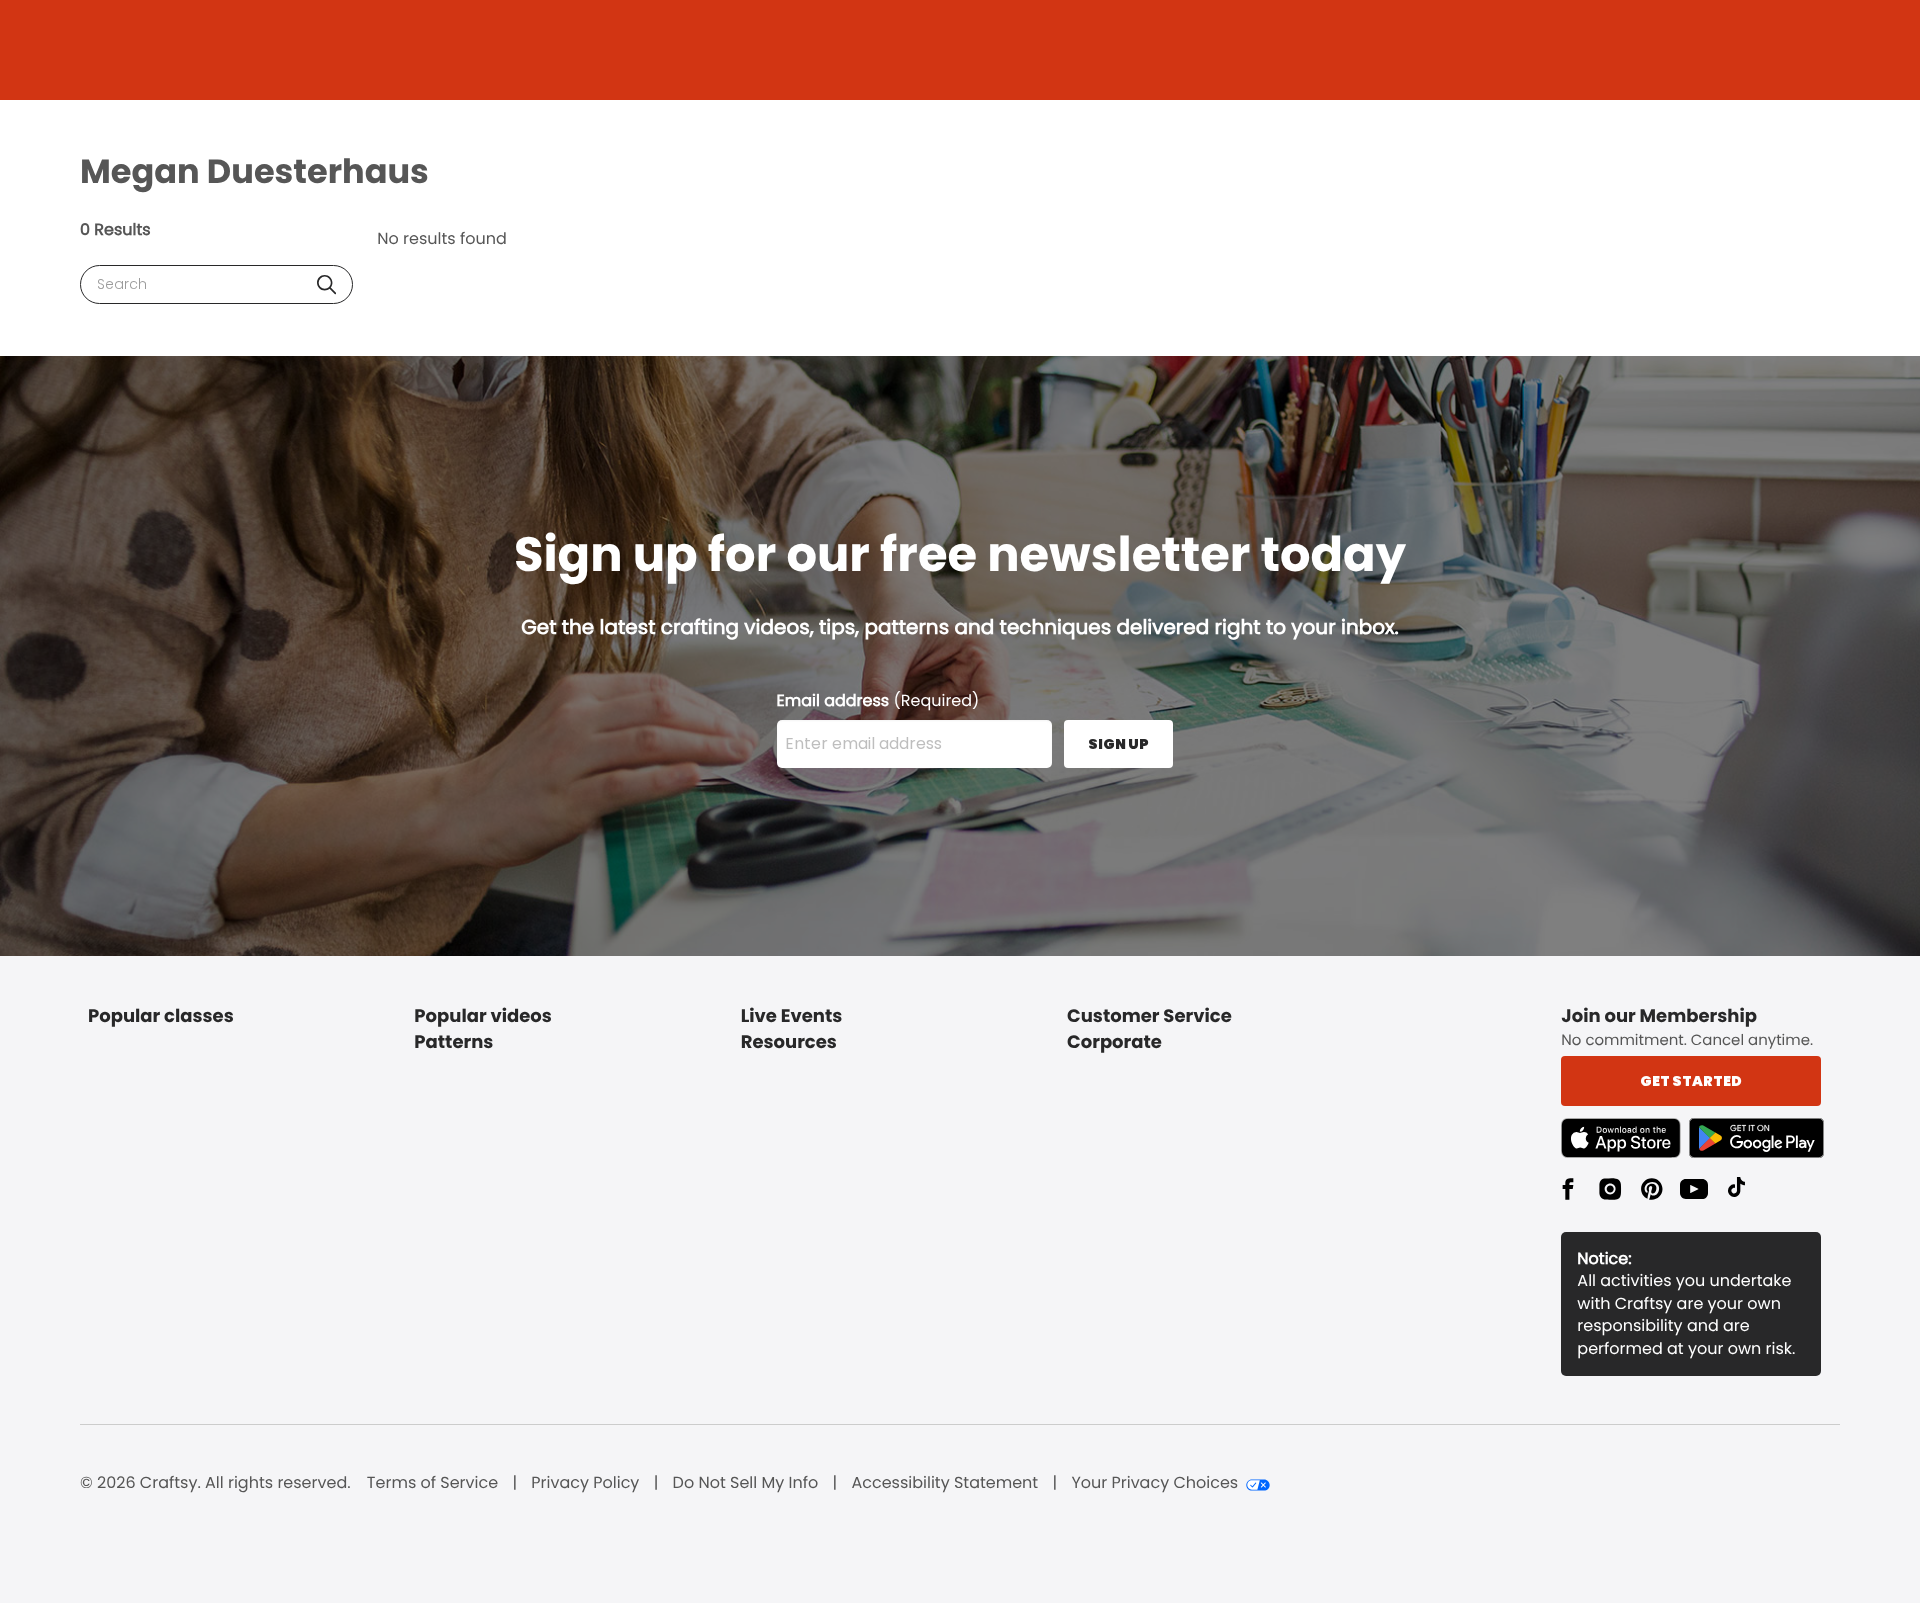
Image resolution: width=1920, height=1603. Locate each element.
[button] (326, 284)
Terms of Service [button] (432, 1483)
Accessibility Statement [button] (944, 1483)
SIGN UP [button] (1118, 744)
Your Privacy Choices (1154, 1483)
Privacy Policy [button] (585, 1483)
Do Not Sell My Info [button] (746, 1483)
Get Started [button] (1691, 1081)
